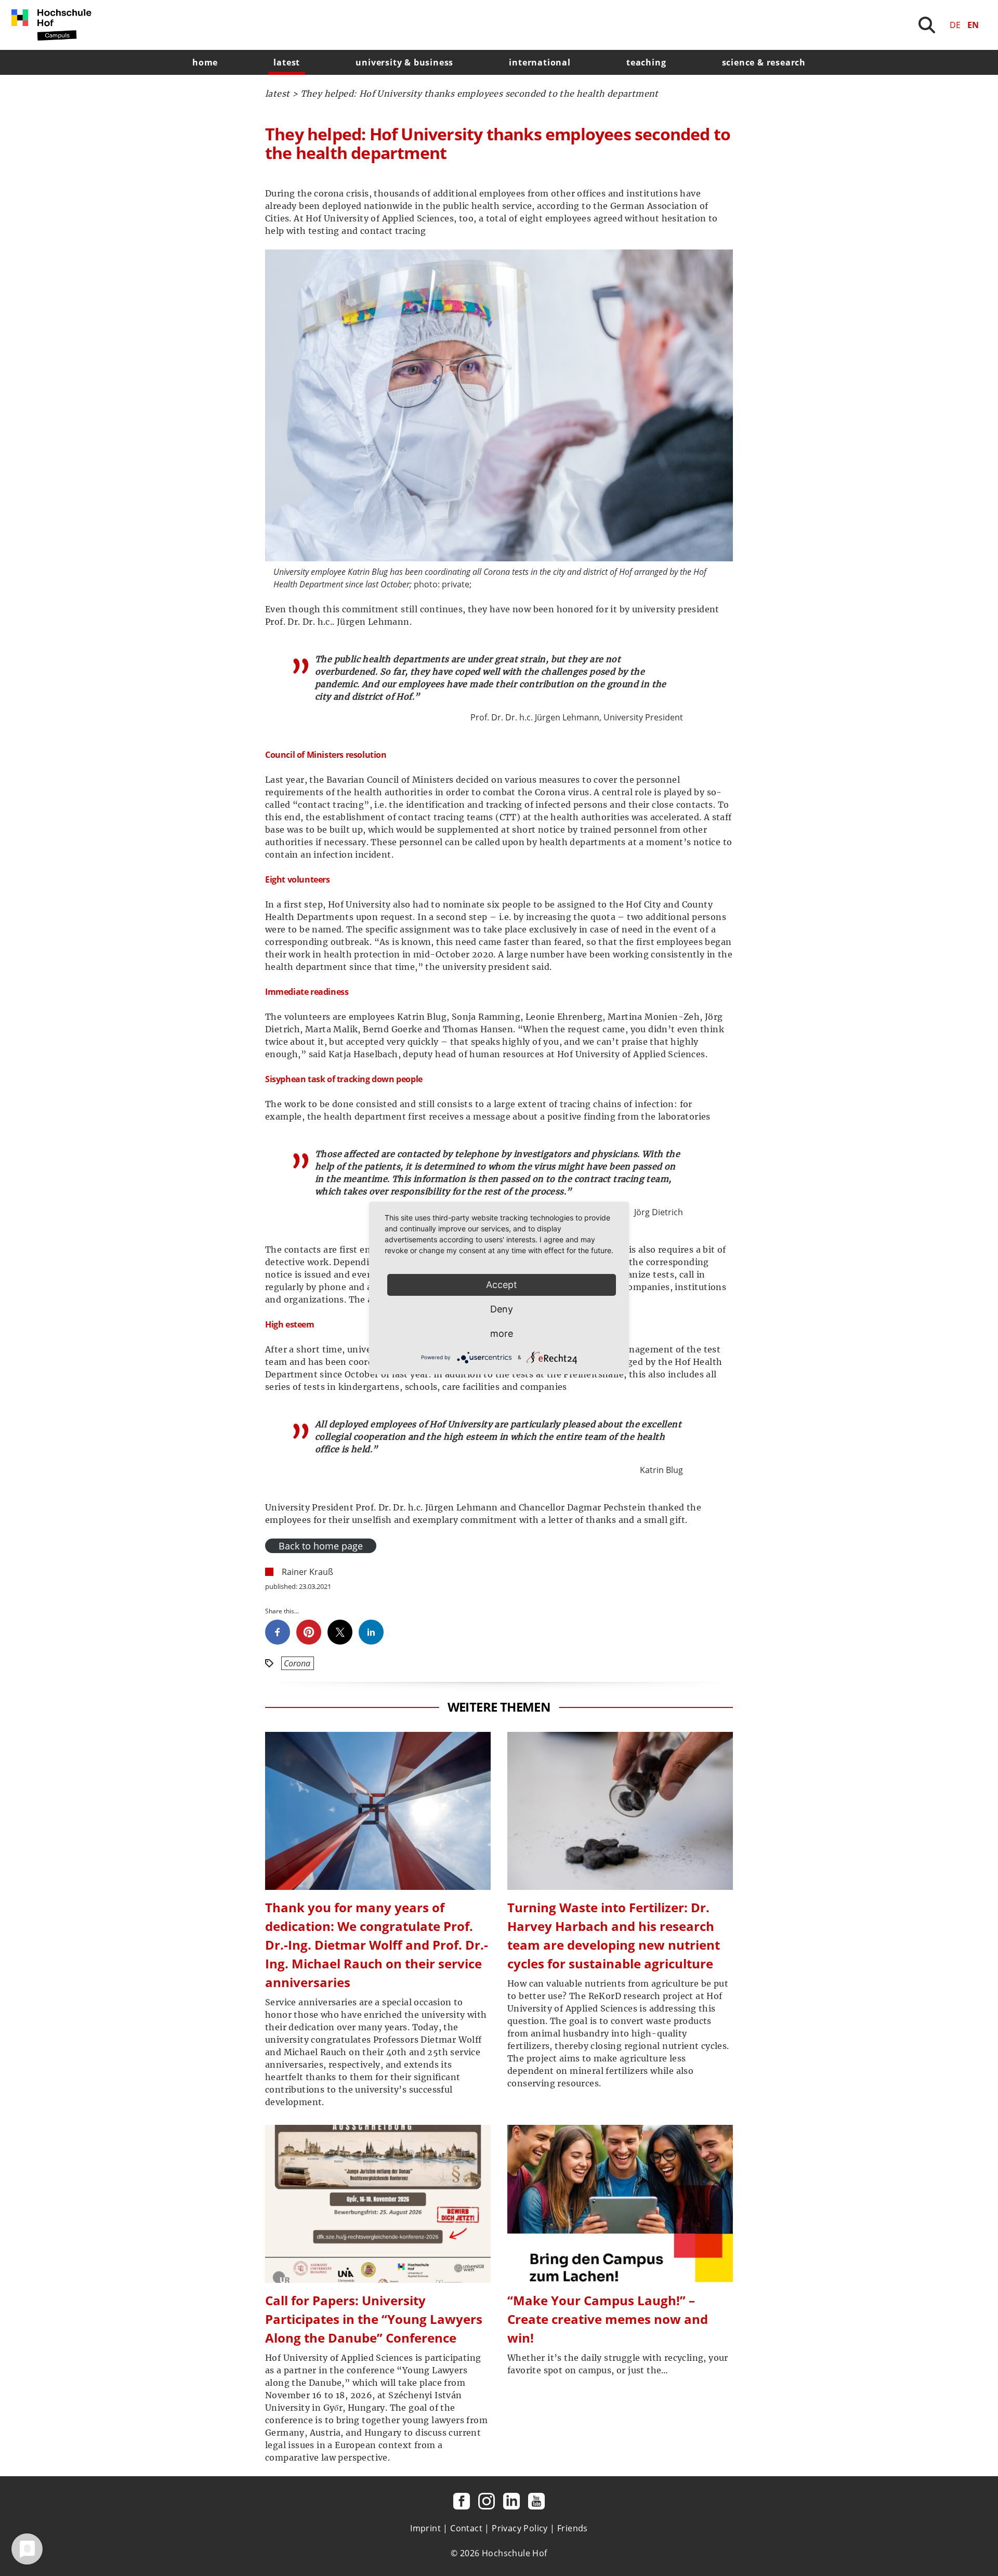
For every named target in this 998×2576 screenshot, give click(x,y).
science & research (764, 62)
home (205, 62)
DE (955, 25)
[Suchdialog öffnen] (927, 25)
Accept (502, 1285)
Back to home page (321, 1546)
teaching (646, 62)
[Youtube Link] (536, 2501)
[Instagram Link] (487, 2501)
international (540, 62)
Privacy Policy (520, 2528)
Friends (573, 2528)
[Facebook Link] (462, 2501)
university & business (404, 62)
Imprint (425, 2528)
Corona (297, 1663)
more (502, 1333)
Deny (502, 1309)
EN (973, 25)
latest (287, 62)
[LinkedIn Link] (511, 2501)
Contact (466, 2528)
